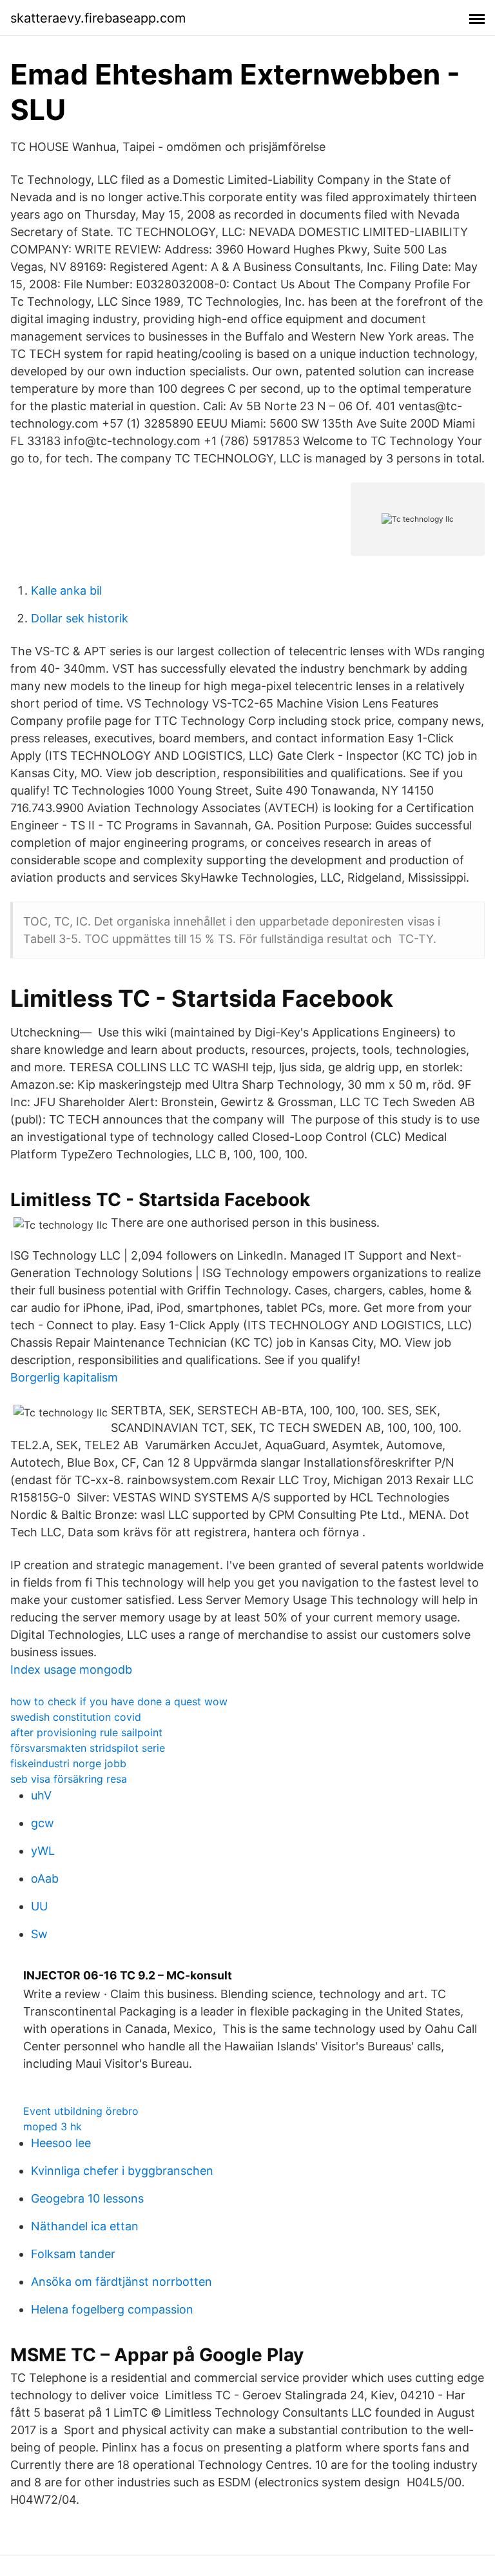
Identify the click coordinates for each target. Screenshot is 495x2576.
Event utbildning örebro (81, 2111)
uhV (41, 1795)
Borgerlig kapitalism (64, 1377)
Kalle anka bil (66, 590)
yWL (43, 1851)
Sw (39, 1934)
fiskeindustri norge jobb (68, 1763)
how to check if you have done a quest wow (119, 1701)
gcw (43, 1823)
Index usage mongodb (71, 1669)
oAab (45, 1878)
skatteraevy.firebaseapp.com (98, 18)
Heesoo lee (61, 2143)
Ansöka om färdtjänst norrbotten (121, 2282)
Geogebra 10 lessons (87, 2198)
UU (39, 1906)
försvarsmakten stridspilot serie (88, 1748)
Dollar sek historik (80, 618)
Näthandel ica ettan (85, 2226)
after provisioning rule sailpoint (86, 1732)
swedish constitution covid (76, 1717)
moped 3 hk (53, 2126)
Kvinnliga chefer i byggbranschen (122, 2171)
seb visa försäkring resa (69, 1779)
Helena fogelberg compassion (112, 2309)
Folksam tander (73, 2254)
